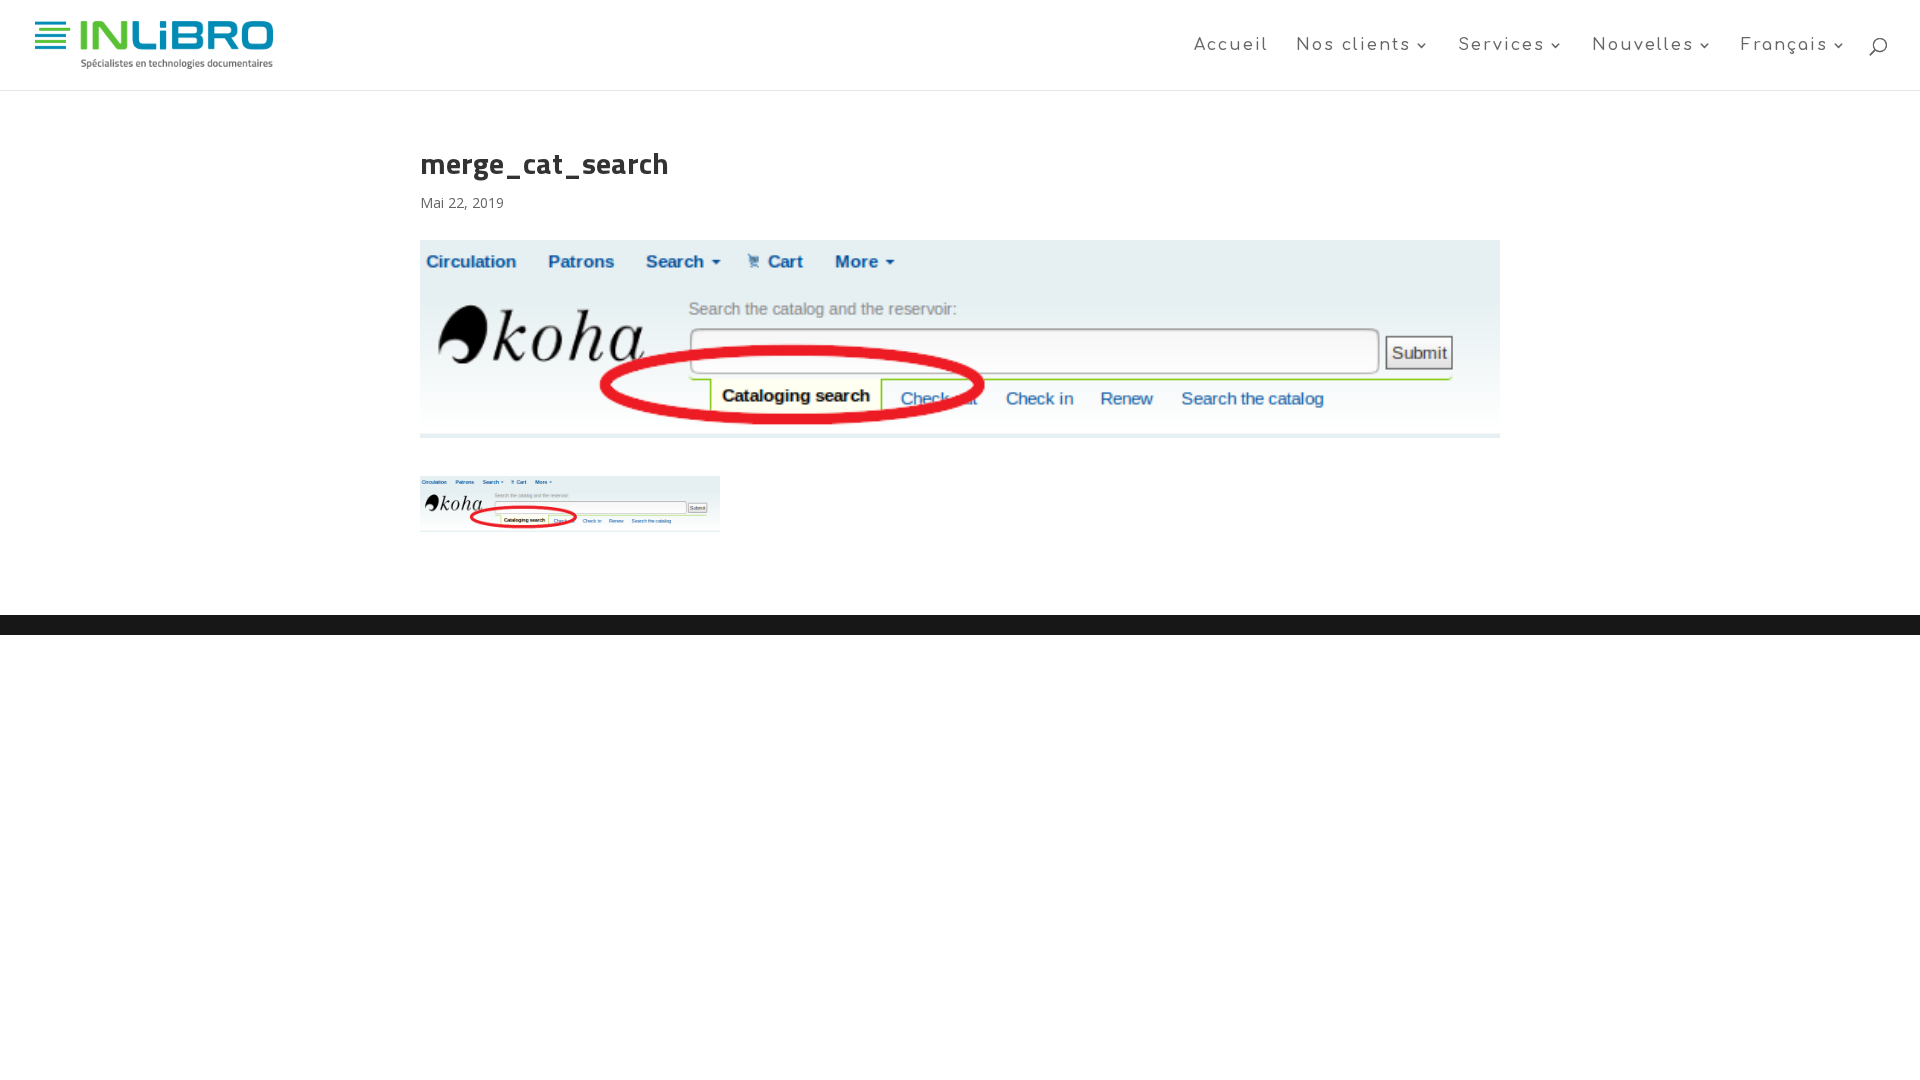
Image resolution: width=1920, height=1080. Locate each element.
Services (1501, 46)
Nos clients (1353, 46)
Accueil (1231, 46)
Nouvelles (1643, 46)
